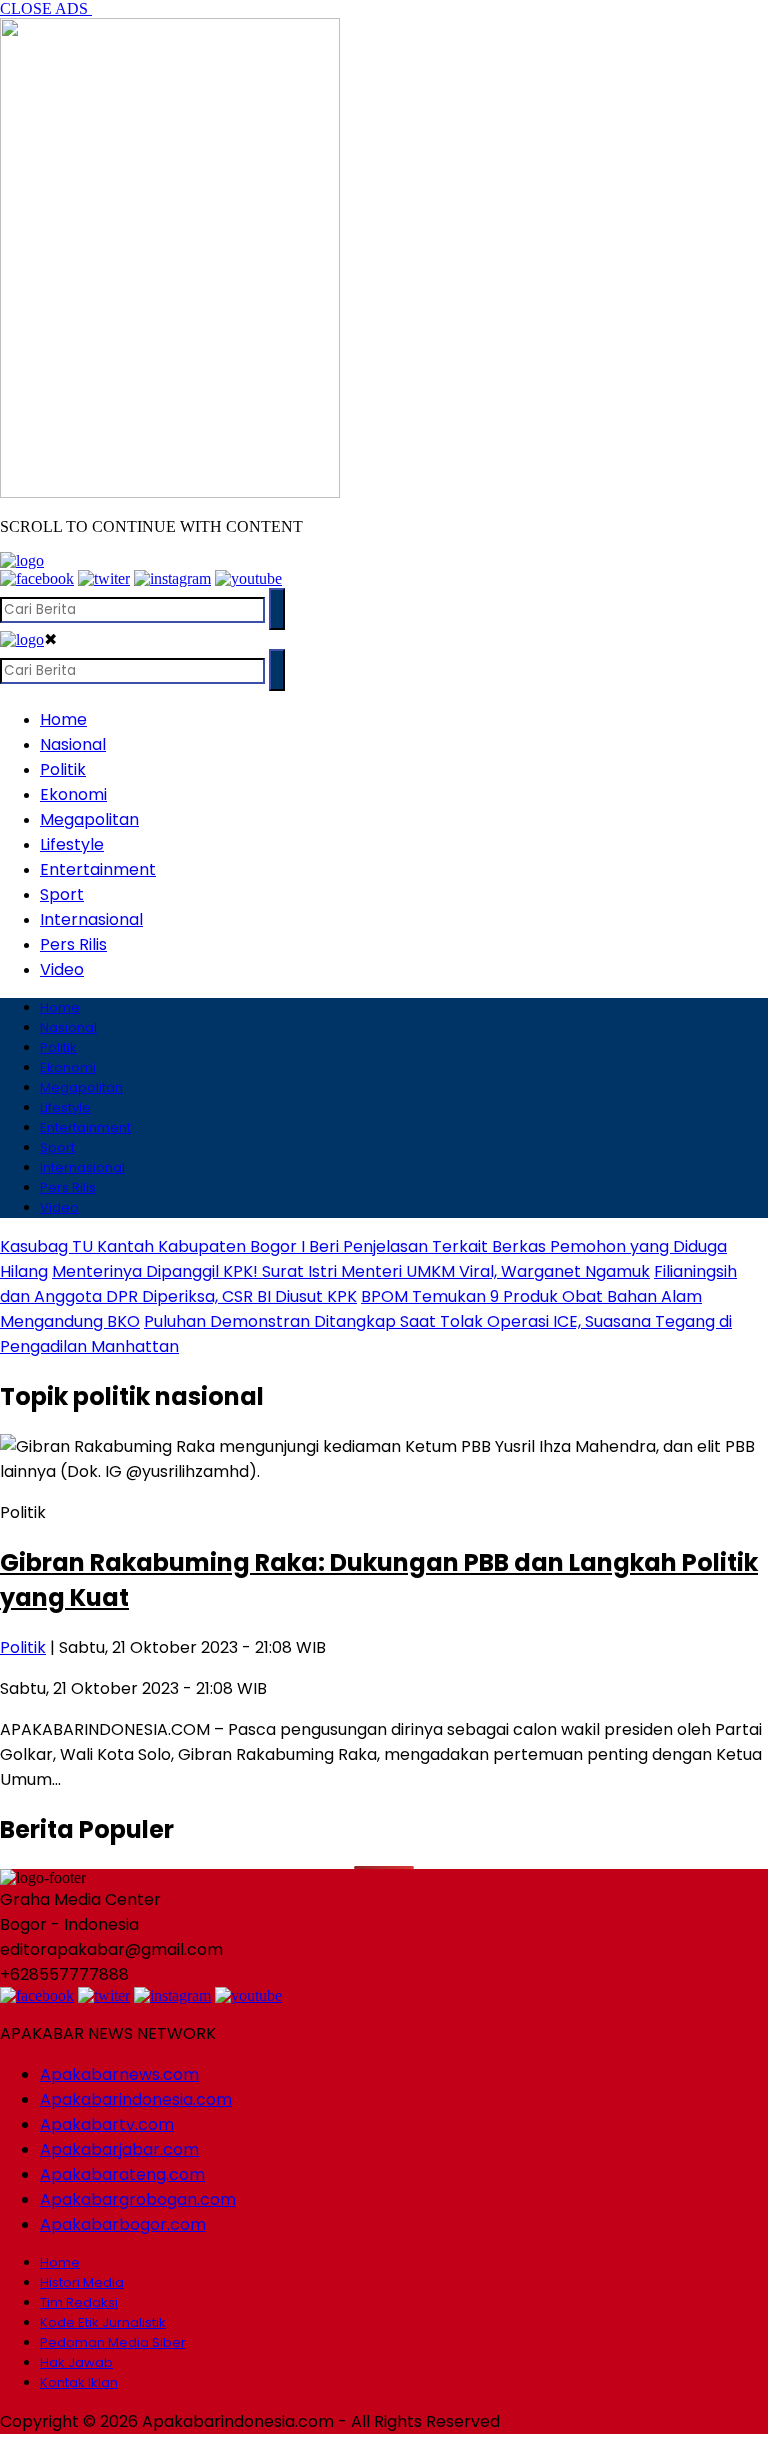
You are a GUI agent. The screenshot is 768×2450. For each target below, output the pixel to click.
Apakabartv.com (107, 2124)
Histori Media (82, 2282)
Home (63, 719)
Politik (63, 769)
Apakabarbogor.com (123, 2224)
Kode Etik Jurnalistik (103, 2322)
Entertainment (98, 869)
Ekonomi (73, 794)
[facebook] (37, 578)
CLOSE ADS (46, 8)
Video (62, 969)
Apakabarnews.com (119, 2074)
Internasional (91, 919)
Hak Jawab (76, 2362)
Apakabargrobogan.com (138, 2199)
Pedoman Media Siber (113, 2342)
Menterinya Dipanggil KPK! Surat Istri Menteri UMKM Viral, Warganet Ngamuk (351, 1271)
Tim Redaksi (79, 2302)
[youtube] (248, 578)
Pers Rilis (73, 944)
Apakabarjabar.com (119, 2149)
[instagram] (172, 578)
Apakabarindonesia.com (136, 2099)
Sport (62, 894)
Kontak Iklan (79, 2382)
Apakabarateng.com (122, 2174)
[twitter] (104, 578)
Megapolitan (89, 819)
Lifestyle (72, 844)
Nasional (73, 744)
